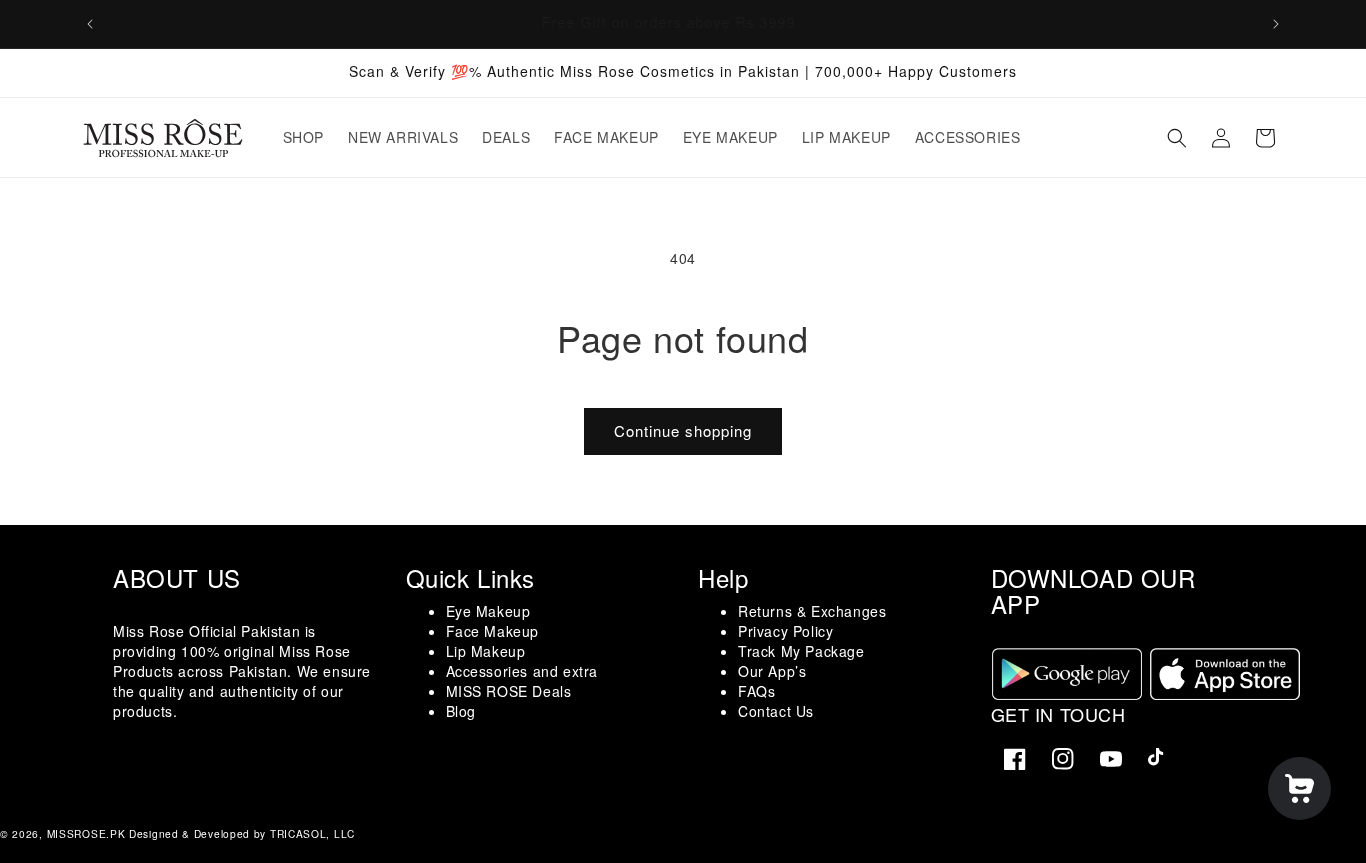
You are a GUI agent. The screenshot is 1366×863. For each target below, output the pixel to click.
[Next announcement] (1276, 24)
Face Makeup (493, 631)
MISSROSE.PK (86, 833)
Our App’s (772, 671)
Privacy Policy (785, 631)
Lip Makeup (486, 651)
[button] (1177, 138)
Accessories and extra (522, 671)
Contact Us (776, 711)
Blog (461, 711)
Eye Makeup (488, 611)
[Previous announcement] (90, 24)
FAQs (756, 691)
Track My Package (801, 651)
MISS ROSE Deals (509, 691)
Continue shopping (683, 430)
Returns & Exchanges (812, 611)
